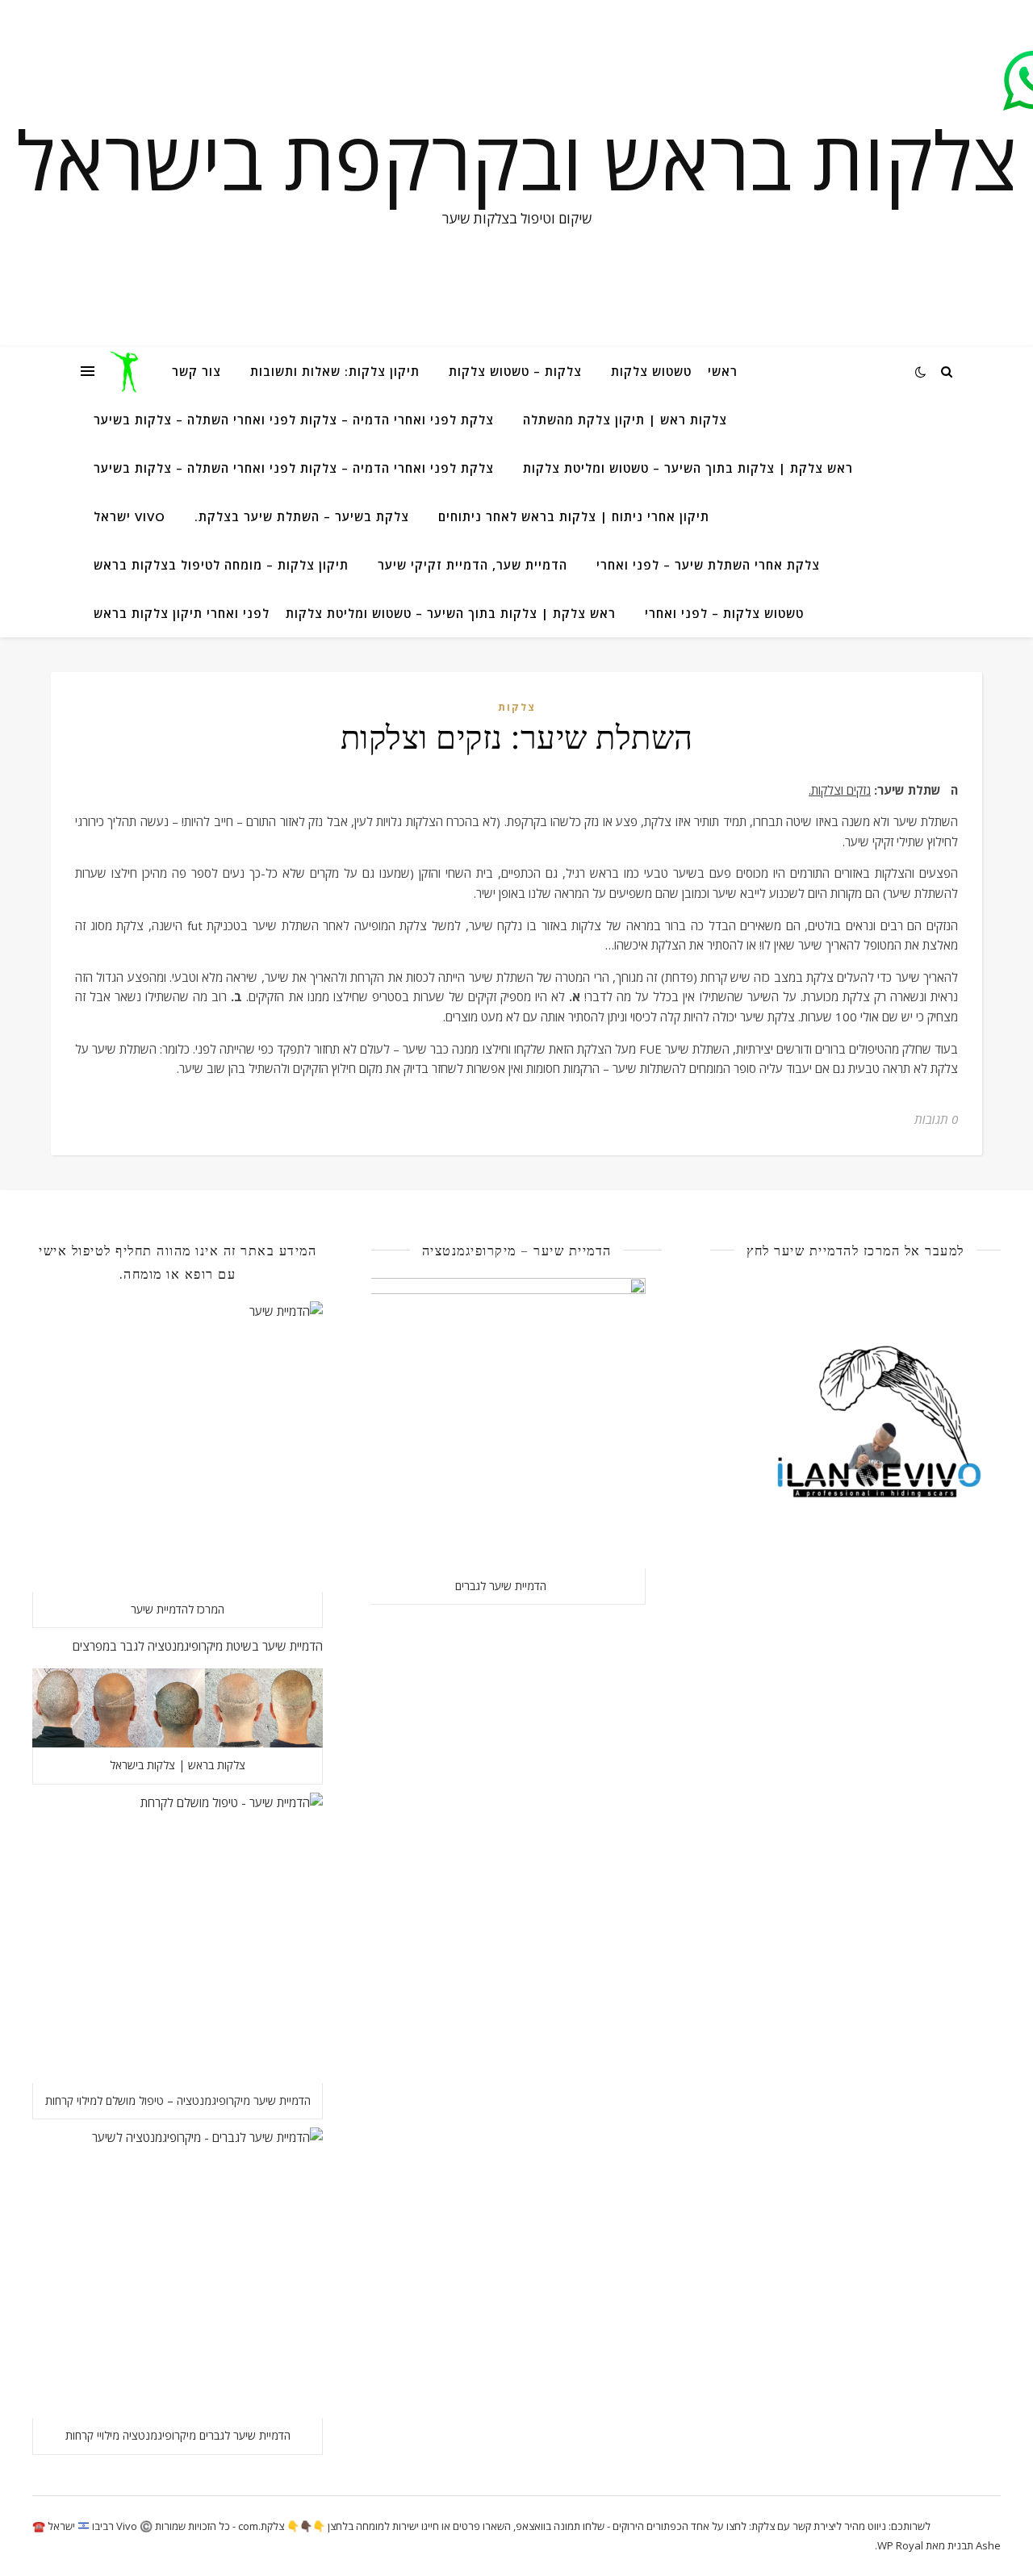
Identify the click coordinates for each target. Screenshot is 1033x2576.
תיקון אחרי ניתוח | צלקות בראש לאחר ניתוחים (574, 516)
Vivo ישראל (130, 516)
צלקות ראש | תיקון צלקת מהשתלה (625, 420)
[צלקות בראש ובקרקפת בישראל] (127, 371)
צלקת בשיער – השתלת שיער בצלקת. (302, 516)
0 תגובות (936, 1119)
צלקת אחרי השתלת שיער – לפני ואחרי (708, 565)
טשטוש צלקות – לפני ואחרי (724, 613)
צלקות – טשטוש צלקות (515, 371)
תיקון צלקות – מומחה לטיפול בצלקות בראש (221, 565)
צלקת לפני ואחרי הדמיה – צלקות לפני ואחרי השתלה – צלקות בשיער (294, 420)
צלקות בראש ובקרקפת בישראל (516, 159)
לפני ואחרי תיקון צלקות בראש (182, 613)
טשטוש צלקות (651, 371)
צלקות (517, 707)
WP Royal (900, 2545)
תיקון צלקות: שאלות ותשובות (335, 371)
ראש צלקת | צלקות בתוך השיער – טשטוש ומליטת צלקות (688, 468)
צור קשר (197, 371)
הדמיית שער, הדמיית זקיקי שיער (473, 565)
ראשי (723, 371)
